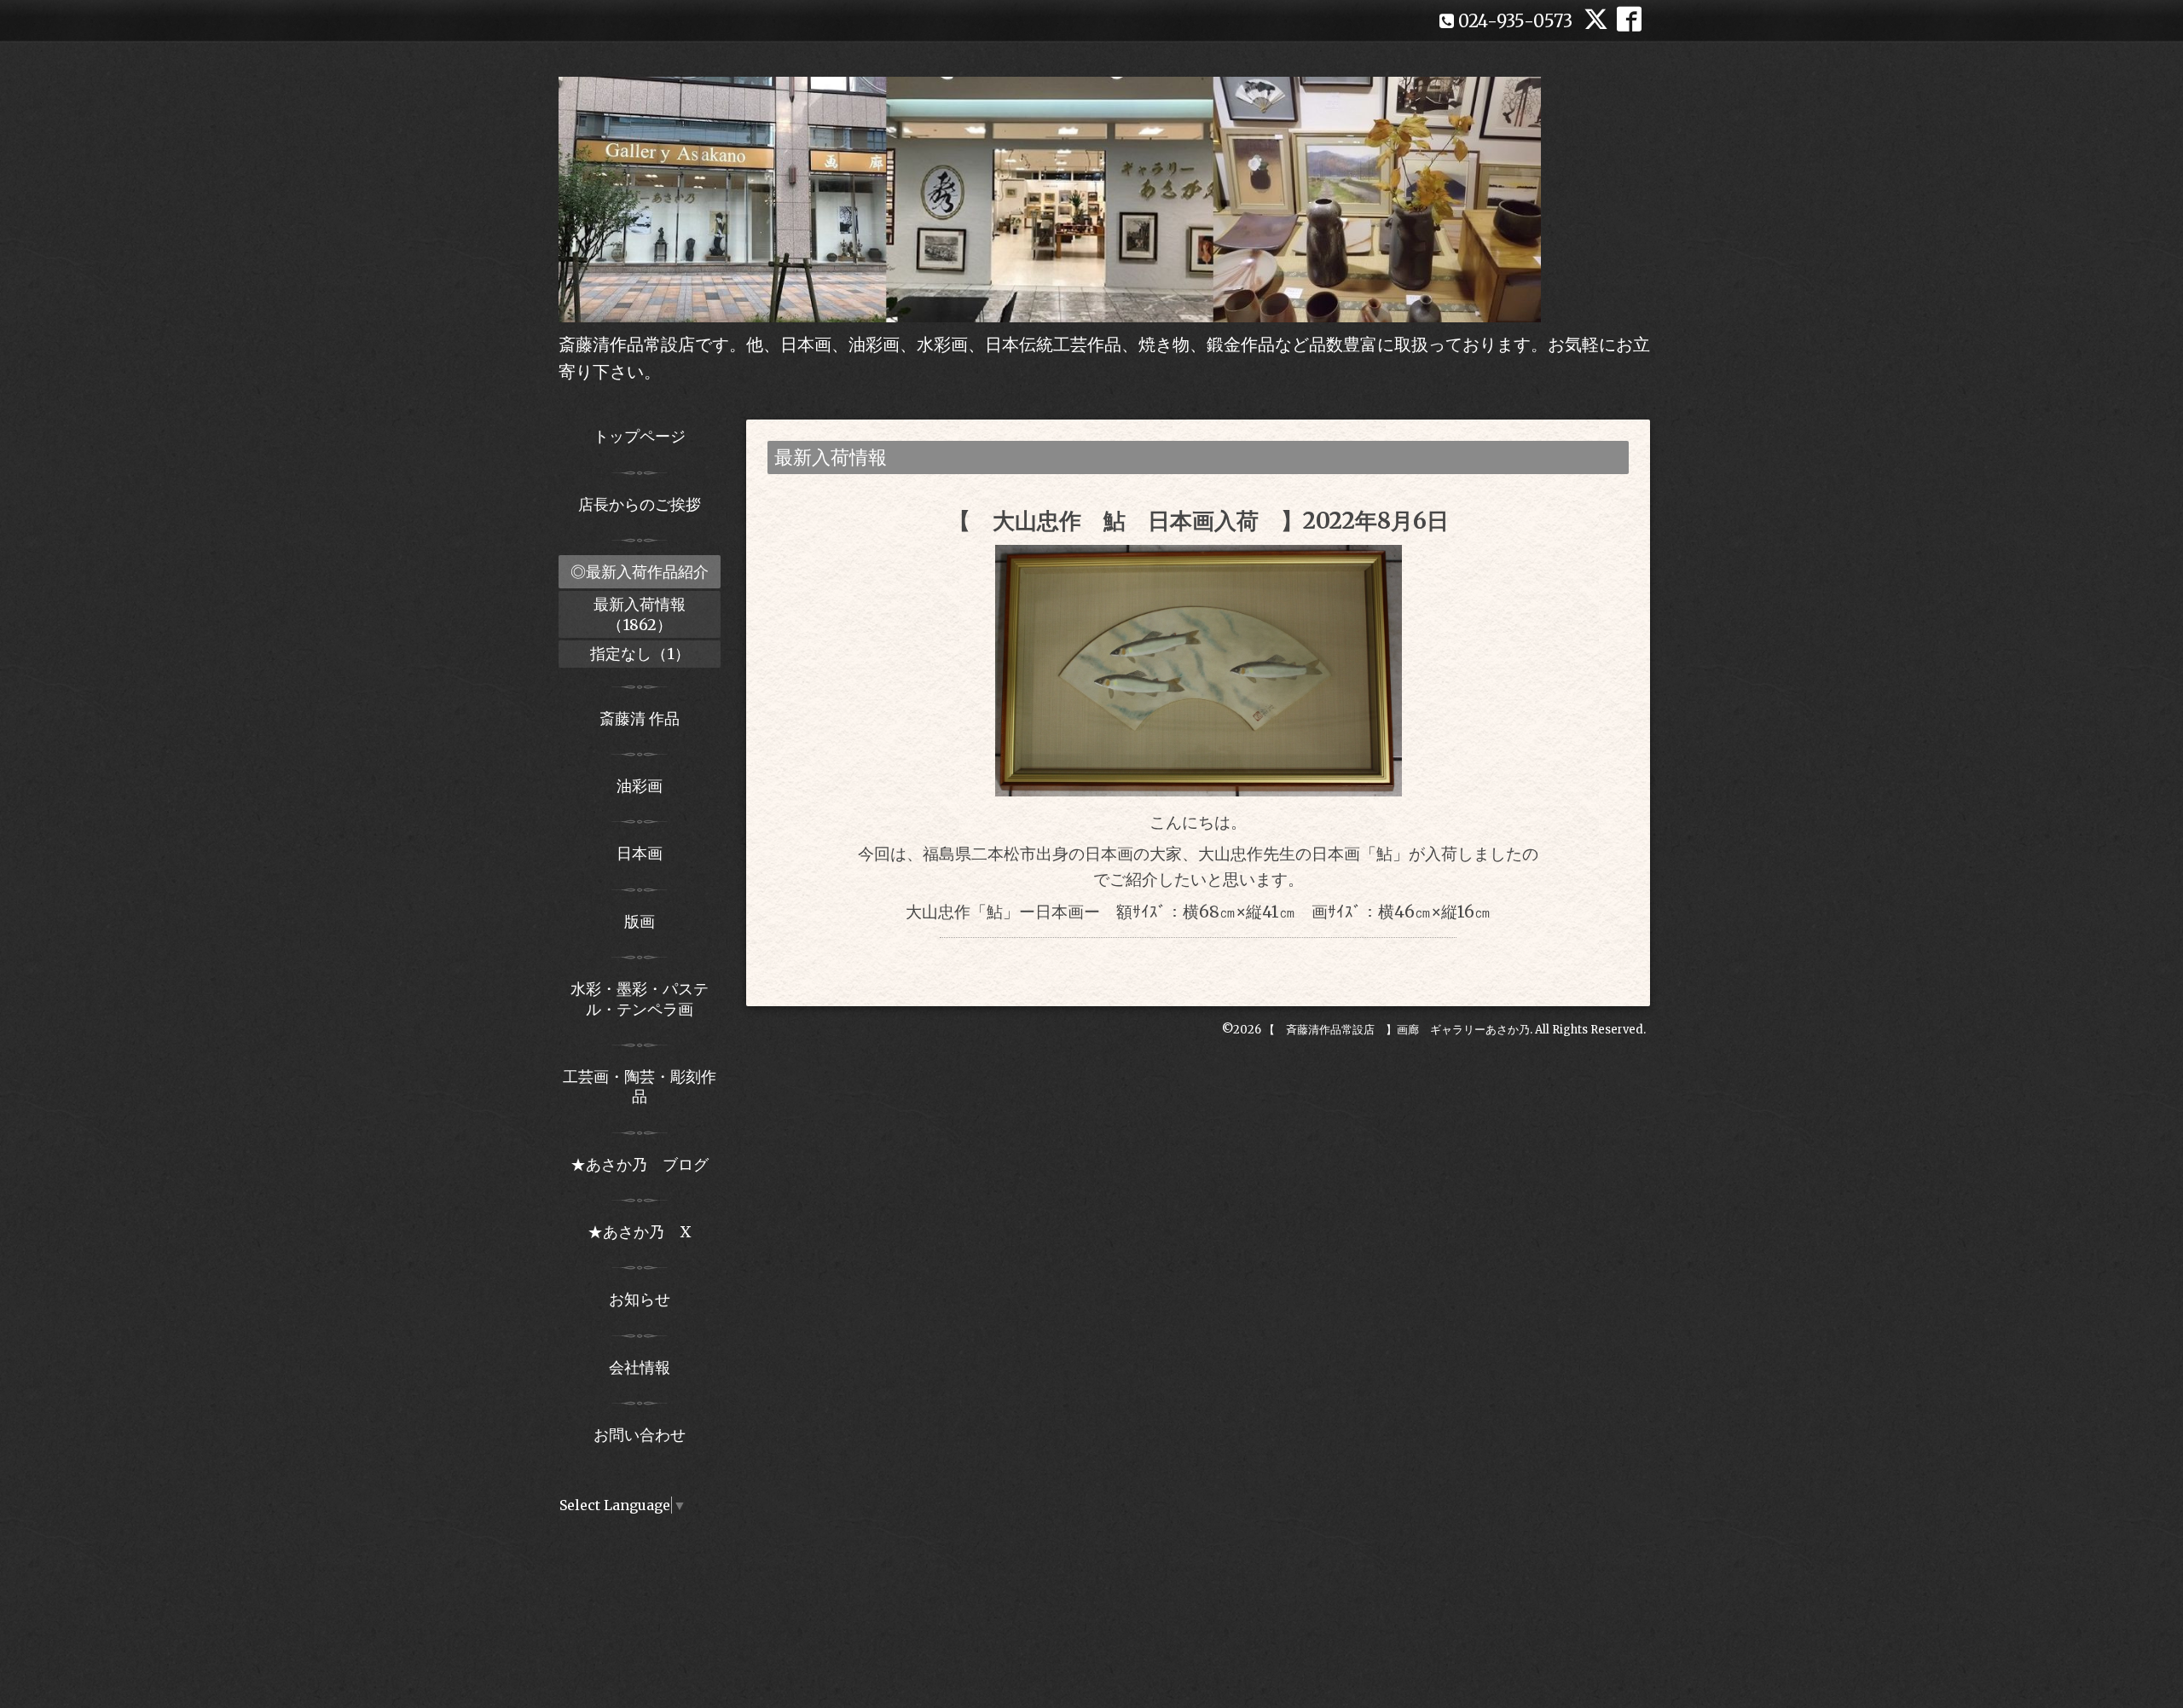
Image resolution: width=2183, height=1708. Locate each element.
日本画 (640, 853)
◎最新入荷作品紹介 (640, 572)
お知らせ (640, 1299)
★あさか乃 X (640, 1232)
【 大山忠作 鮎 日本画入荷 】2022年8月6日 (1199, 521)
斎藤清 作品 (640, 718)
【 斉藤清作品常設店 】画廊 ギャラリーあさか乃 (1397, 1030)
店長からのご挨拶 (640, 504)
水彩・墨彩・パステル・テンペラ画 (640, 999)
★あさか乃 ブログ (646, 1164)
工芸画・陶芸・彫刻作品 (640, 1086)
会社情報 (640, 1367)
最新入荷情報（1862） (640, 614)
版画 (640, 921)
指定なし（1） (640, 654)
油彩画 (640, 786)
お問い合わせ (640, 1435)
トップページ (640, 436)
